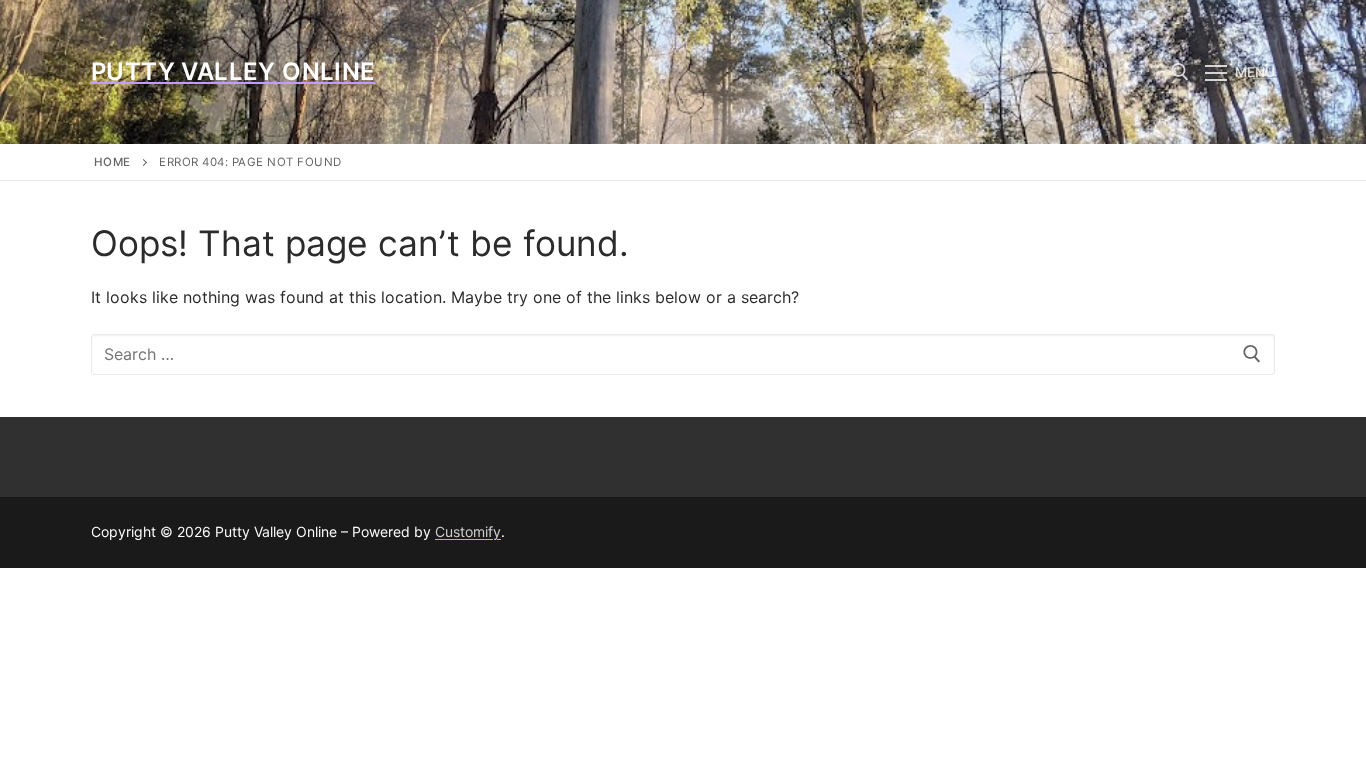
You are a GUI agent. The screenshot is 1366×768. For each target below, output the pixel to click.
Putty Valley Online (233, 71)
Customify (468, 531)
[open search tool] (1180, 72)
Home (112, 162)
